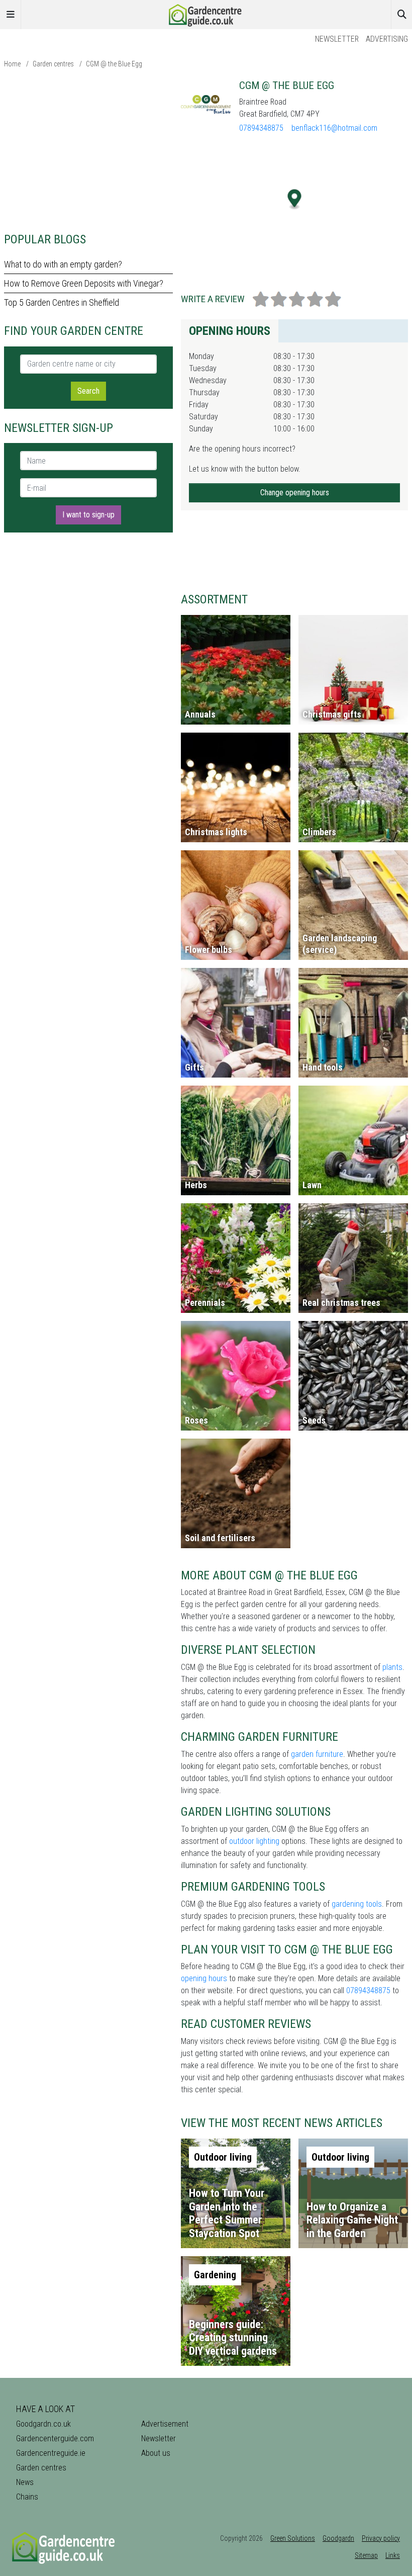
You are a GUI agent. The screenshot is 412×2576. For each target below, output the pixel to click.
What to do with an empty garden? (63, 264)
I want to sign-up (88, 515)
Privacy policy (381, 2538)
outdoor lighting (254, 1841)
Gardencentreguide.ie (51, 2453)
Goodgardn (338, 2538)
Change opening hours (295, 493)
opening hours (204, 1978)
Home (12, 64)
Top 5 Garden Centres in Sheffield (62, 302)
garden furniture (317, 1754)
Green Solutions (293, 2538)
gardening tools (357, 1904)
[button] (295, 199)
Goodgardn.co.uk (43, 2424)
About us (156, 2453)
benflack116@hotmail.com (334, 128)
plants (392, 1667)
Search (88, 391)
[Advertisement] (88, 150)
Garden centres (53, 64)
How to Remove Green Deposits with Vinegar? (84, 283)
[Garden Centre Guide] (206, 14)
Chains (27, 2497)
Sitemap (366, 2555)
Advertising (387, 39)
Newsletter (337, 39)
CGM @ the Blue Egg (114, 64)
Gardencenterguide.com (55, 2438)
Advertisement (165, 2424)
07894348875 (261, 128)
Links (393, 2555)
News (25, 2482)
